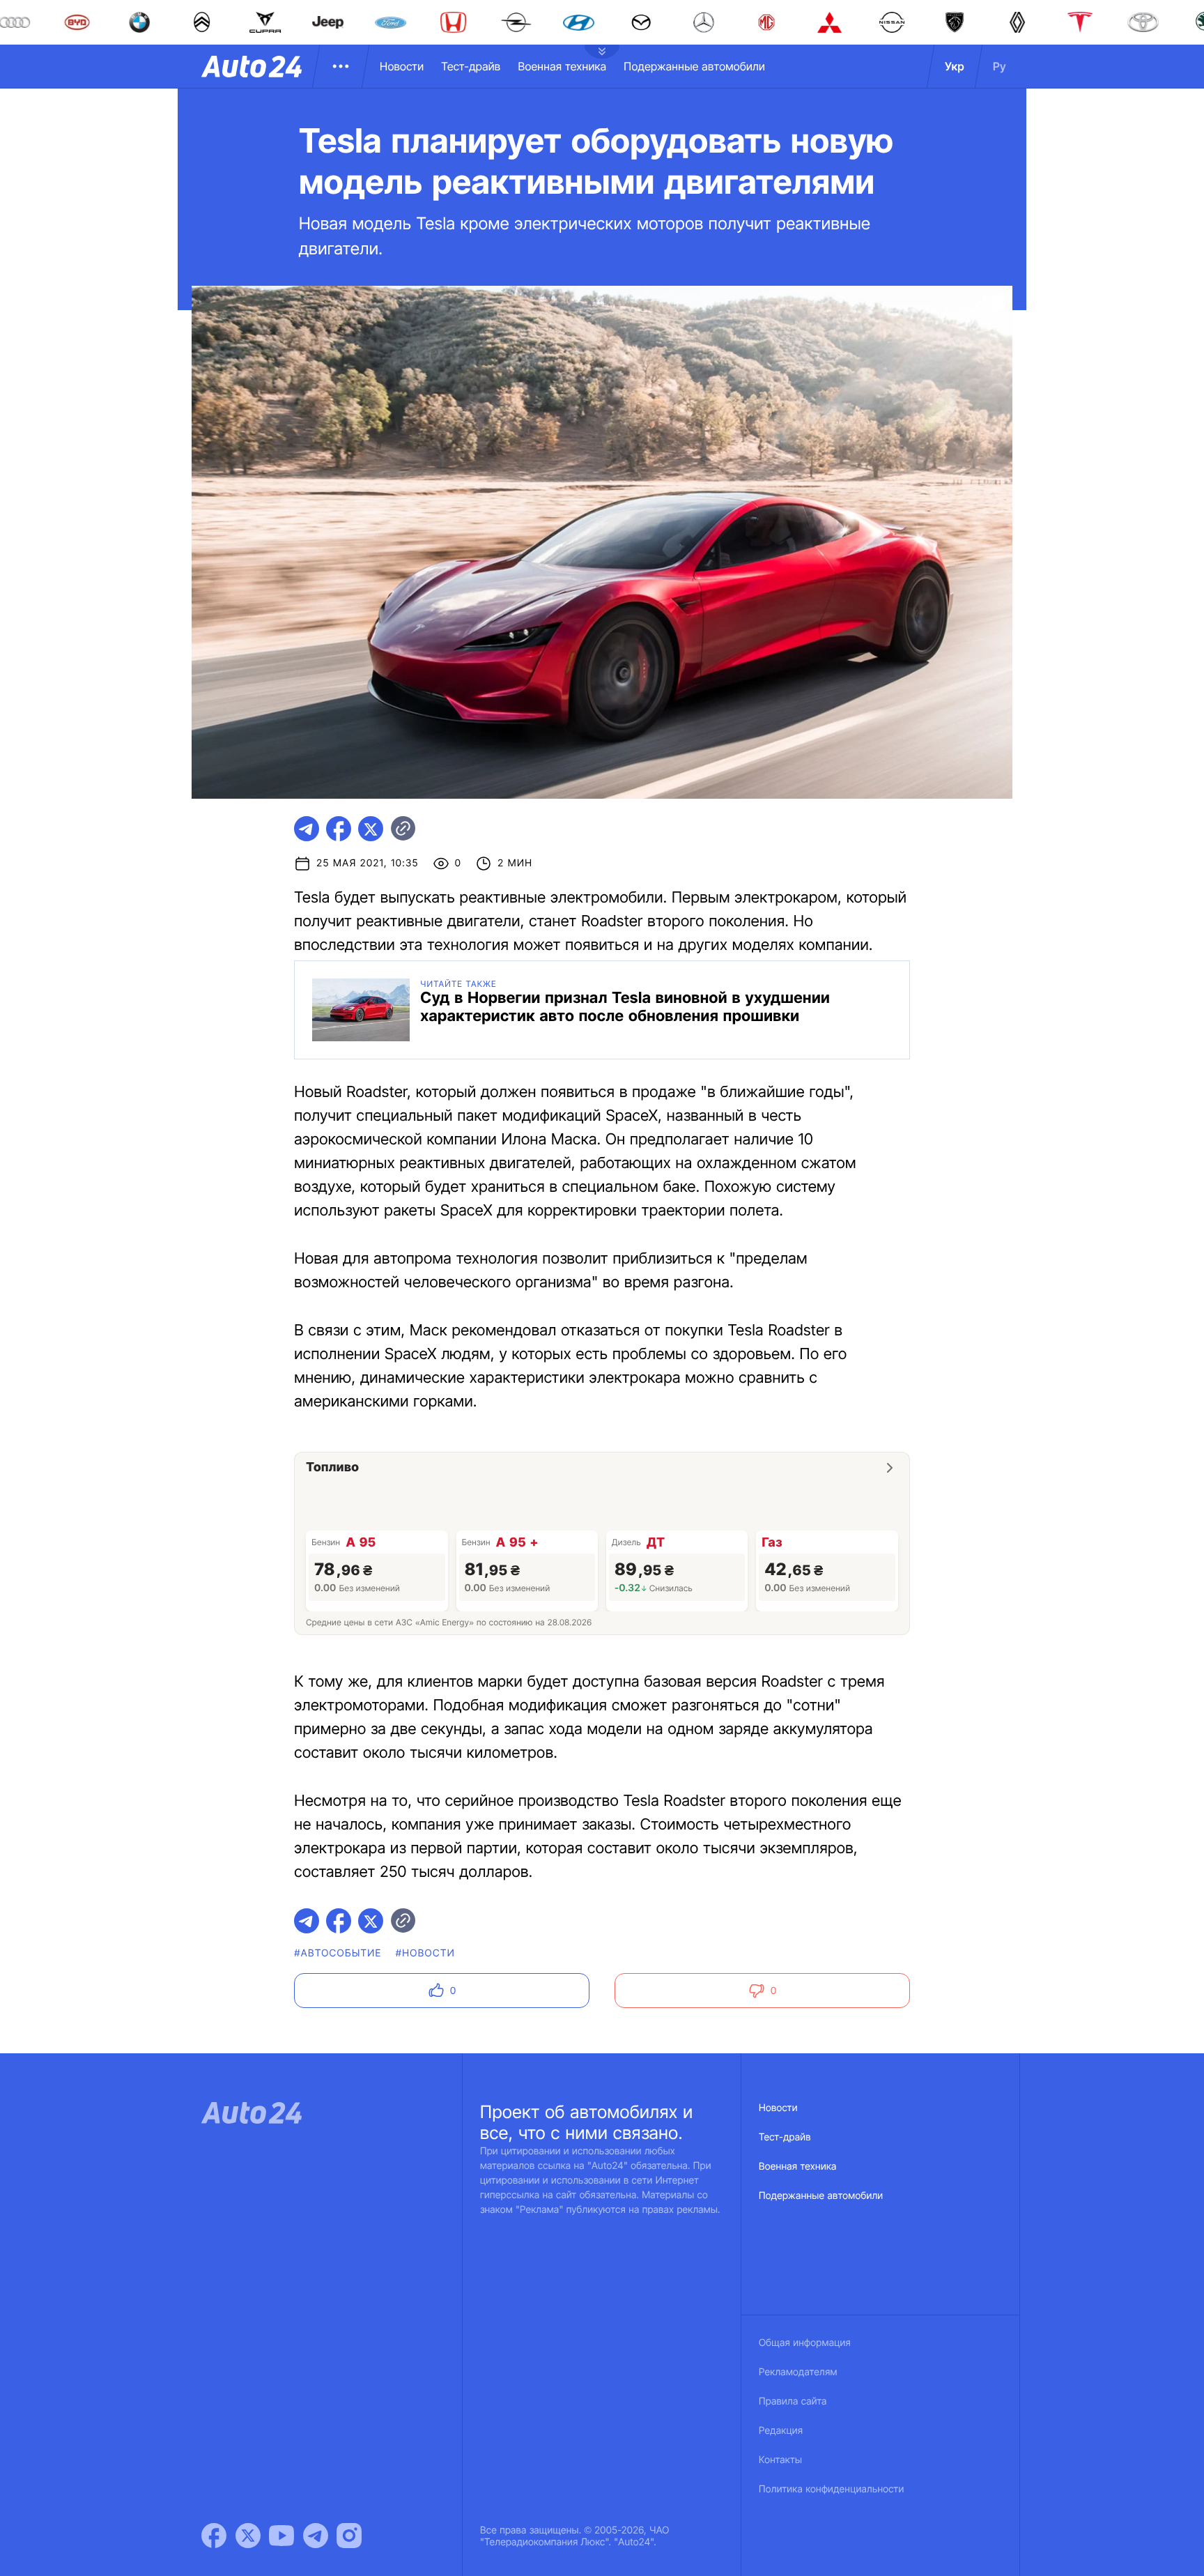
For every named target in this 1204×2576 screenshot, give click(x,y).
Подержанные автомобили (694, 66)
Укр (955, 66)
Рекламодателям (798, 2372)
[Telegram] (316, 2536)
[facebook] (339, 829)
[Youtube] (281, 2536)
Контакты (780, 2460)
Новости (402, 66)
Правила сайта (793, 2401)
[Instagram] (349, 2536)
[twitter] (371, 829)
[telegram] (307, 829)
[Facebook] (214, 2536)
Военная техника (562, 66)
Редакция (781, 2431)
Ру (1000, 66)
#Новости (425, 1953)
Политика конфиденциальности (831, 2489)
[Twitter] (248, 2536)
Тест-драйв (471, 66)
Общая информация (805, 2343)
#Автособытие (338, 1953)
